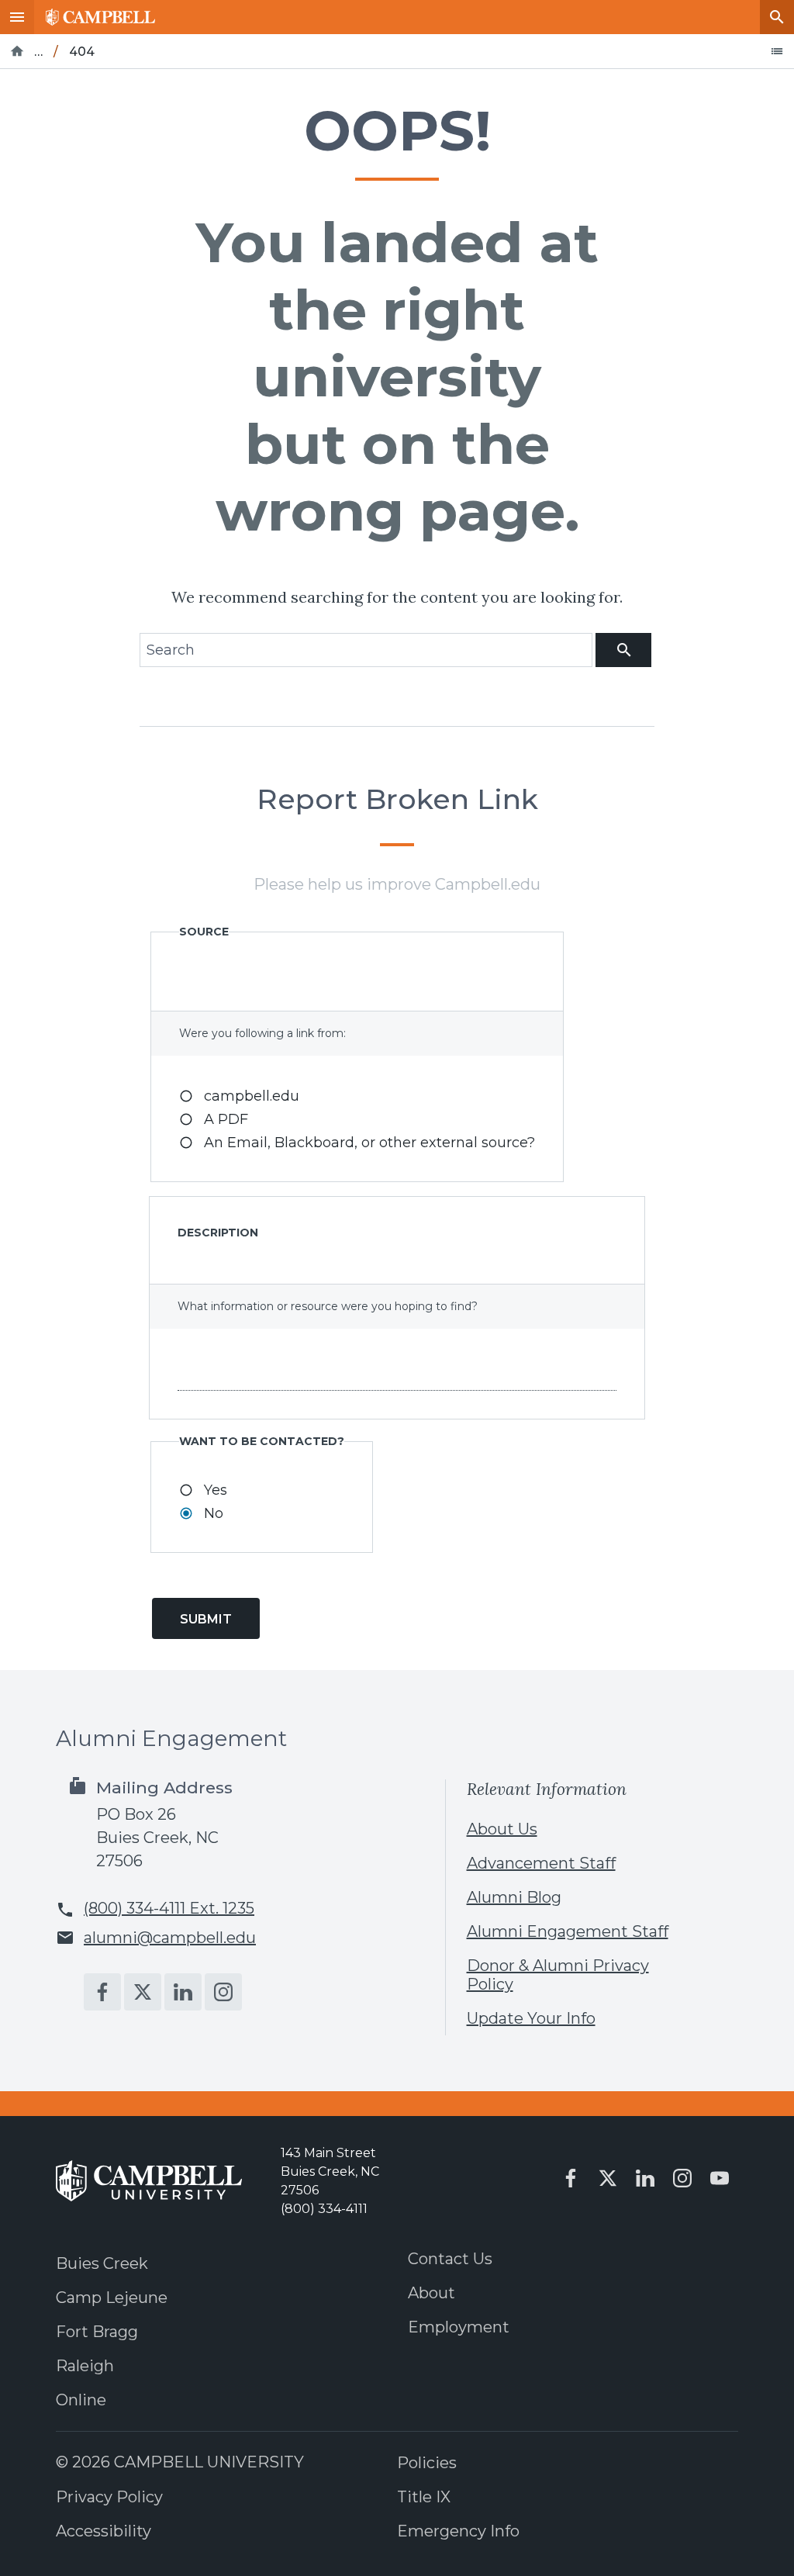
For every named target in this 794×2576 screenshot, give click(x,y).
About (432, 2293)
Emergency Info (458, 2531)
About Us (502, 1829)
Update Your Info (531, 2018)
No (214, 1513)
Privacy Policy (109, 2497)
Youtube (720, 2178)
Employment (459, 2327)
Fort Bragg (97, 2332)
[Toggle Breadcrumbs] (777, 51)
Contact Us (450, 2259)
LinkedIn (183, 1992)
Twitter (143, 1992)
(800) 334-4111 (324, 2209)
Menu (17, 17)
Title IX (424, 2497)
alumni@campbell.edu (170, 1938)
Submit (206, 1619)
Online (81, 2400)
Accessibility (104, 2531)
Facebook (102, 1992)
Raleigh (85, 2366)
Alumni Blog (514, 1897)
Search (777, 17)
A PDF (226, 1119)
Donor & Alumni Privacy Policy (558, 1975)
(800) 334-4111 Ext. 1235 (169, 1908)
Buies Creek (102, 2263)
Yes (216, 1490)
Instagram (223, 1992)
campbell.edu (252, 1096)
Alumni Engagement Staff (568, 1931)
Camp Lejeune (112, 2298)
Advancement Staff (541, 1863)
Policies (427, 2463)
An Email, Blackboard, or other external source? (369, 1143)
